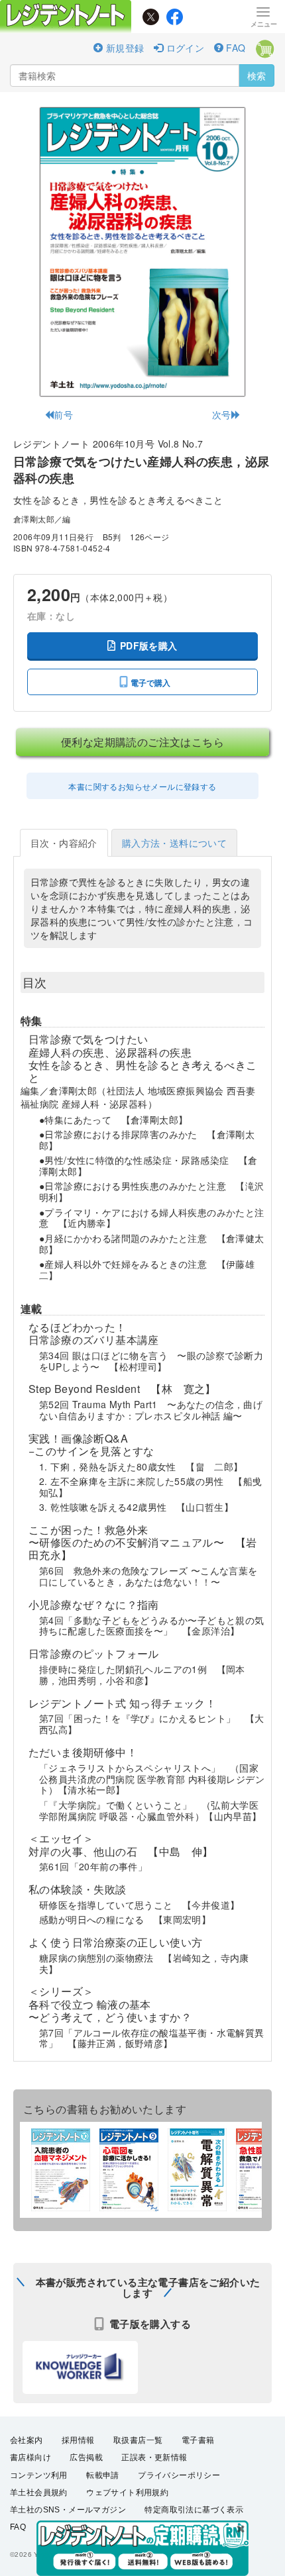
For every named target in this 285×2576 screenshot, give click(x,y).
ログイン (184, 48)
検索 (256, 75)
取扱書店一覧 (138, 2440)
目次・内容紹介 (64, 843)
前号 (63, 414)
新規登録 (123, 48)
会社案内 (27, 2440)
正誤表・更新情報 (154, 2457)
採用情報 (78, 2440)
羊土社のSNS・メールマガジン (68, 2510)
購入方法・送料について (174, 843)
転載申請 (103, 2475)
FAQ (235, 48)
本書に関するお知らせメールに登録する (142, 786)
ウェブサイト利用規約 (127, 2493)
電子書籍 (198, 2440)
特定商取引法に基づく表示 (194, 2510)
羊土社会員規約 (39, 2493)
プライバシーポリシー (179, 2475)
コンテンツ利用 (39, 2475)
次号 (222, 414)
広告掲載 (86, 2457)
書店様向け (30, 2457)
